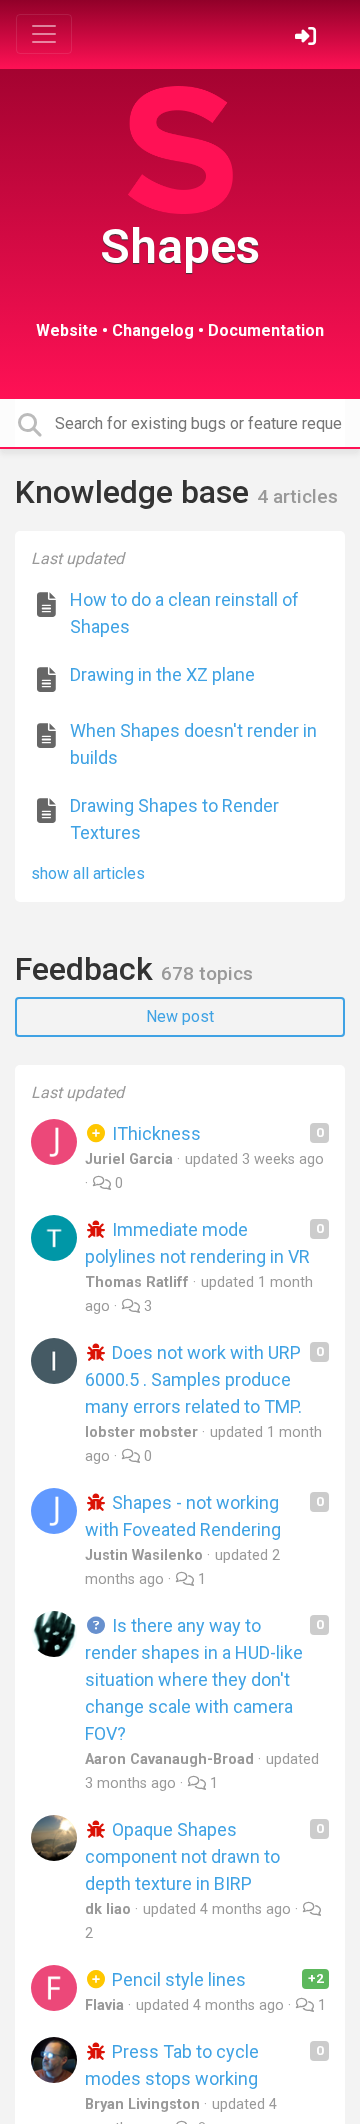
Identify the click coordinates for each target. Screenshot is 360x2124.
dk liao (108, 1909)
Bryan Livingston (142, 2104)
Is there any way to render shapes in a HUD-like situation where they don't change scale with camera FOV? (194, 1679)
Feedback (88, 969)
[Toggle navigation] (44, 34)
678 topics (207, 973)
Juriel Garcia (129, 1159)
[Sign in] (308, 38)
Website (67, 330)
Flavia (104, 2005)
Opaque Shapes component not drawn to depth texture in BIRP (182, 1856)
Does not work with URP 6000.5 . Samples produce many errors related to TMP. (193, 1379)
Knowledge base (136, 492)
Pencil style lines (177, 1979)
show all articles (88, 873)
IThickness (154, 1133)
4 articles (297, 496)
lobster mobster (141, 1432)
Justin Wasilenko (144, 1555)
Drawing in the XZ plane (162, 674)
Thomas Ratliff (137, 1282)
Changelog (153, 330)
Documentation (266, 330)
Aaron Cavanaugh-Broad (169, 1759)
